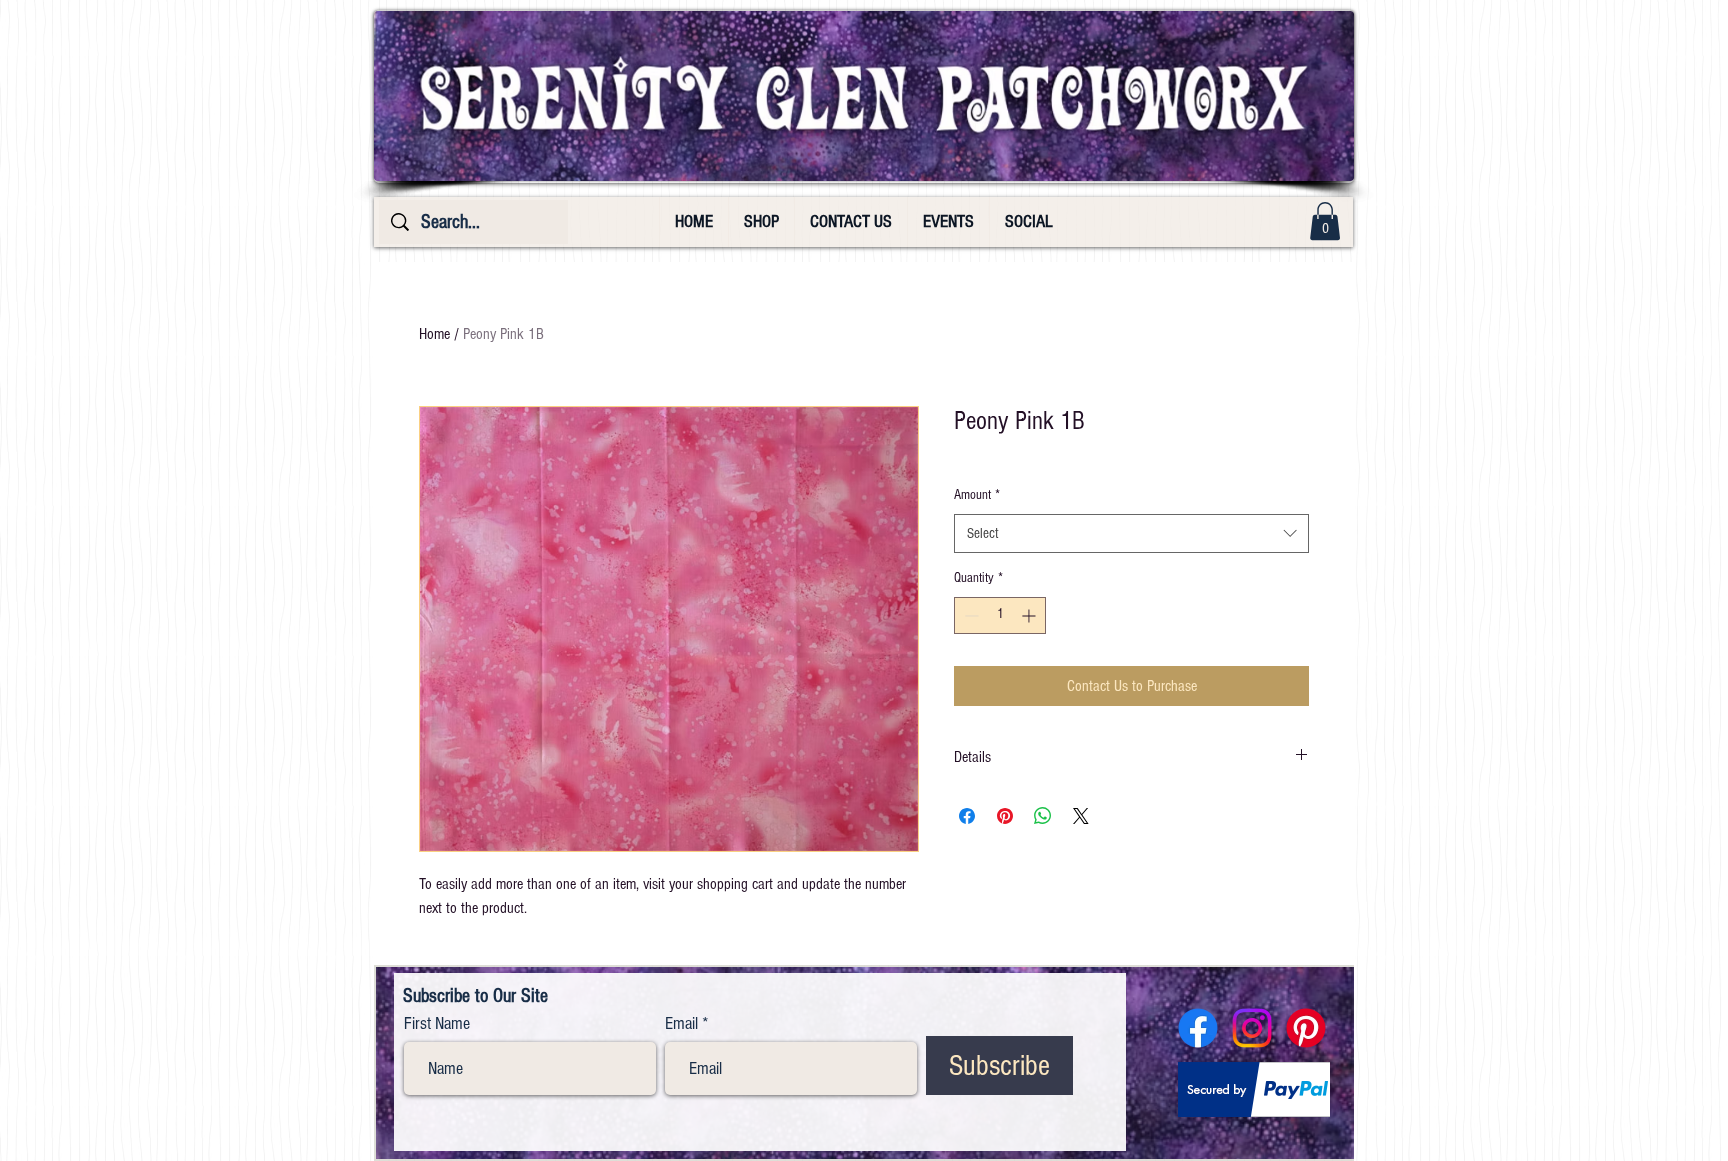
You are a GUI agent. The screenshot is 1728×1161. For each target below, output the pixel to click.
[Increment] (1030, 615)
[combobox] (1131, 533)
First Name (437, 1024)
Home (434, 334)
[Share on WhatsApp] (1043, 816)
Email (681, 1024)
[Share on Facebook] (967, 816)
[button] (1325, 221)
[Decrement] (969, 615)
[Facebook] (1198, 1028)
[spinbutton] (1000, 615)
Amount (977, 495)
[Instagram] (1252, 1028)
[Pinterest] (1306, 1028)
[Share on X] (1081, 816)
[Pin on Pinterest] (1005, 816)
